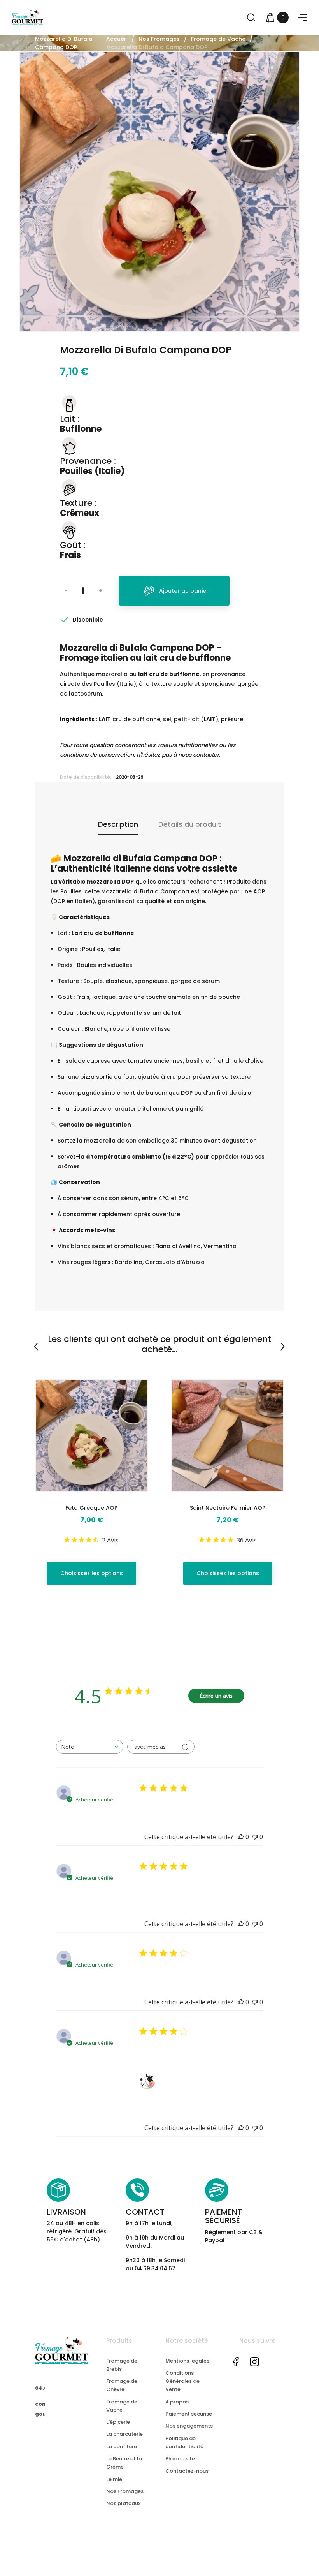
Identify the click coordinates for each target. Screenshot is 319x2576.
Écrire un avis (216, 1696)
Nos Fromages (125, 2491)
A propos (177, 2402)
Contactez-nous (187, 2471)
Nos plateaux (123, 2503)
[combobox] (90, 1747)
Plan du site (180, 2459)
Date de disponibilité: (86, 777)
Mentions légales (187, 2361)
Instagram (254, 2362)
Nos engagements (189, 2426)
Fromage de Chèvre (122, 2385)
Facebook (236, 2362)
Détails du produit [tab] (190, 824)
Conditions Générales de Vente (182, 2381)
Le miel (115, 2479)
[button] (303, 18)
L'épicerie (118, 2422)
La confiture (122, 2447)
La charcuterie (124, 2434)
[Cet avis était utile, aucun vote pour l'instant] (241, 1837)
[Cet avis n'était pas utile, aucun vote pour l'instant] (255, 1837)
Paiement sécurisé (189, 2414)
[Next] (282, 1347)
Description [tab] (118, 824)
